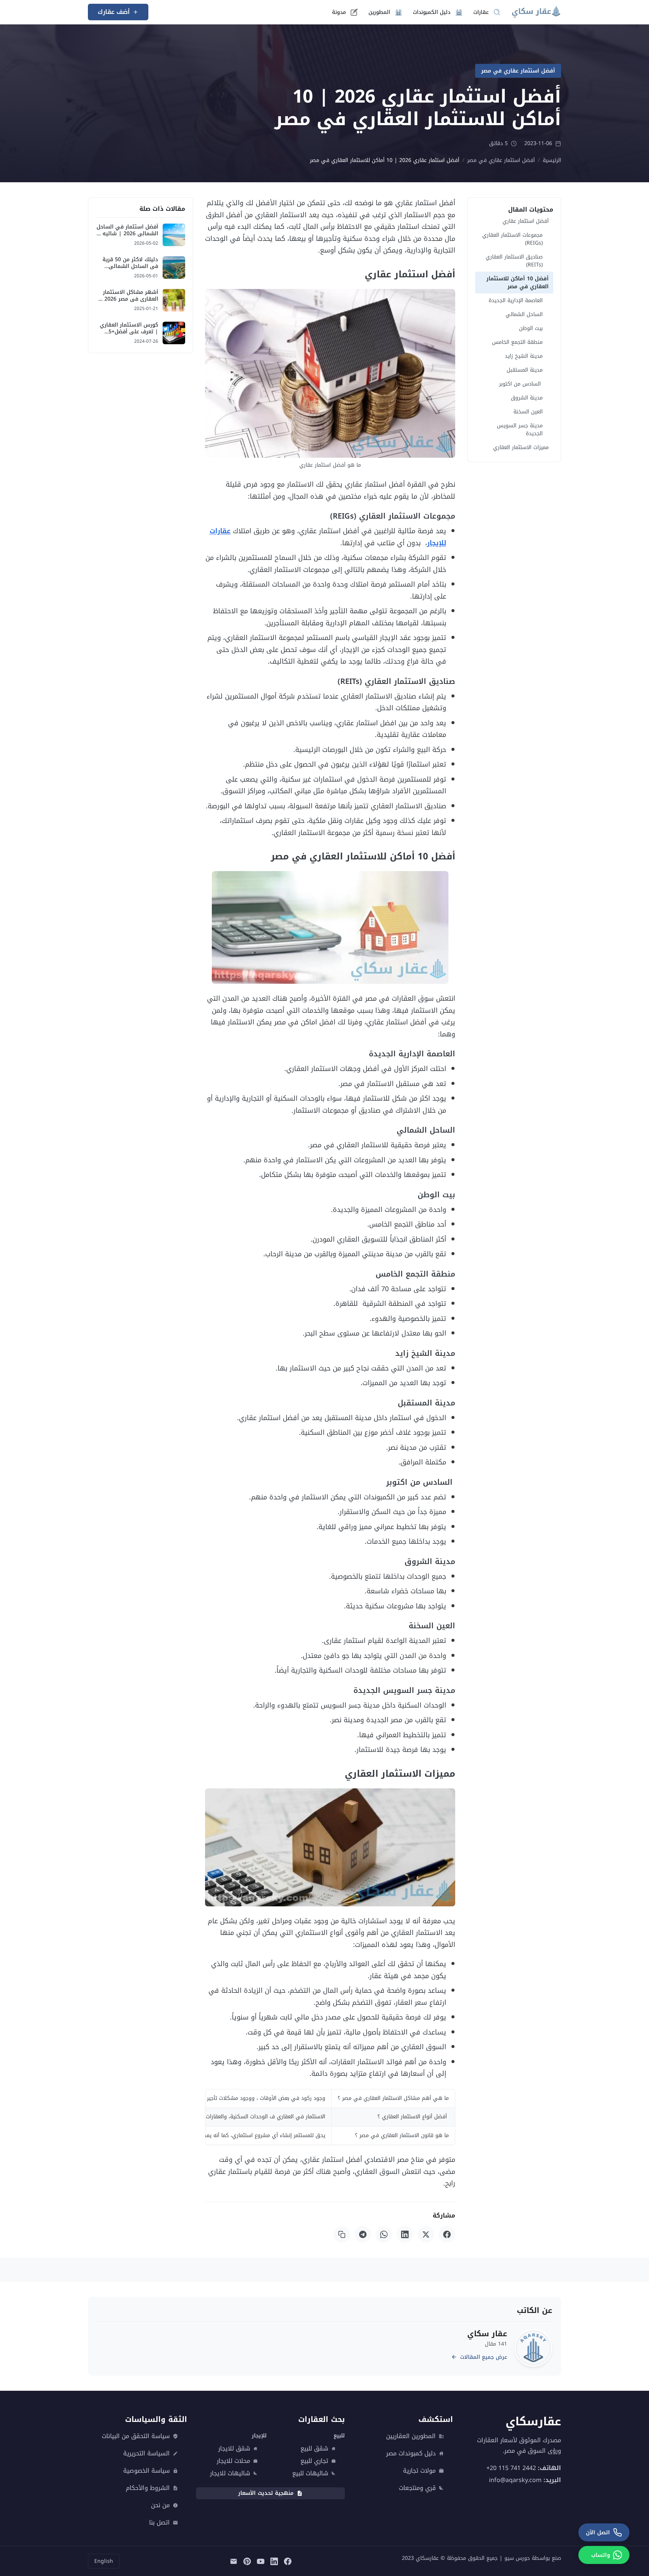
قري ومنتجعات (417, 2488)
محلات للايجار (233, 2461)
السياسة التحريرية (146, 2453)
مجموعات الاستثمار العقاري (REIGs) (512, 239)
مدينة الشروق (527, 398)
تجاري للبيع (314, 2461)
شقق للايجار (234, 2449)
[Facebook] (447, 2234)
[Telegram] (363, 2234)
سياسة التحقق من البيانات (136, 2436)
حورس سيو (517, 2558)
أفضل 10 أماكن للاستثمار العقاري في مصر (518, 283)
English (104, 2561)
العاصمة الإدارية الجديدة (516, 300)
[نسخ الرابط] (342, 2234)
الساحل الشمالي (524, 314)
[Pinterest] (247, 2561)
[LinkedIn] (405, 2234)
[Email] (234, 2561)
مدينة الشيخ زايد (524, 356)
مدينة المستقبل (525, 370)
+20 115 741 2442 (511, 2468)
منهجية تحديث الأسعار (266, 2493)
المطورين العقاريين (411, 2436)
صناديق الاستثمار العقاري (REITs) (514, 261)
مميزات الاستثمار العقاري (521, 447)
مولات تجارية (419, 2471)
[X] (426, 2234)
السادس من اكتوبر (521, 384)
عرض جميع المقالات (484, 2357)
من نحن (160, 2505)
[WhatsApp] (384, 2234)
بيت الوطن (531, 328)
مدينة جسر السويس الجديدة (520, 430)
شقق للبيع (314, 2449)
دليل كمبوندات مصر (411, 2453)
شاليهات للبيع (310, 2473)
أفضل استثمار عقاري (526, 221)
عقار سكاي (487, 2334)
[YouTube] (261, 2561)
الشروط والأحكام (148, 2488)
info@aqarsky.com (515, 2480)
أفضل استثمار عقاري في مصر (518, 71)
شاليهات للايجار (230, 2473)
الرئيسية (552, 160)
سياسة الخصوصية (146, 2471)
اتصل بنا (159, 2523)
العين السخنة (528, 412)
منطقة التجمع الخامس (517, 342)
